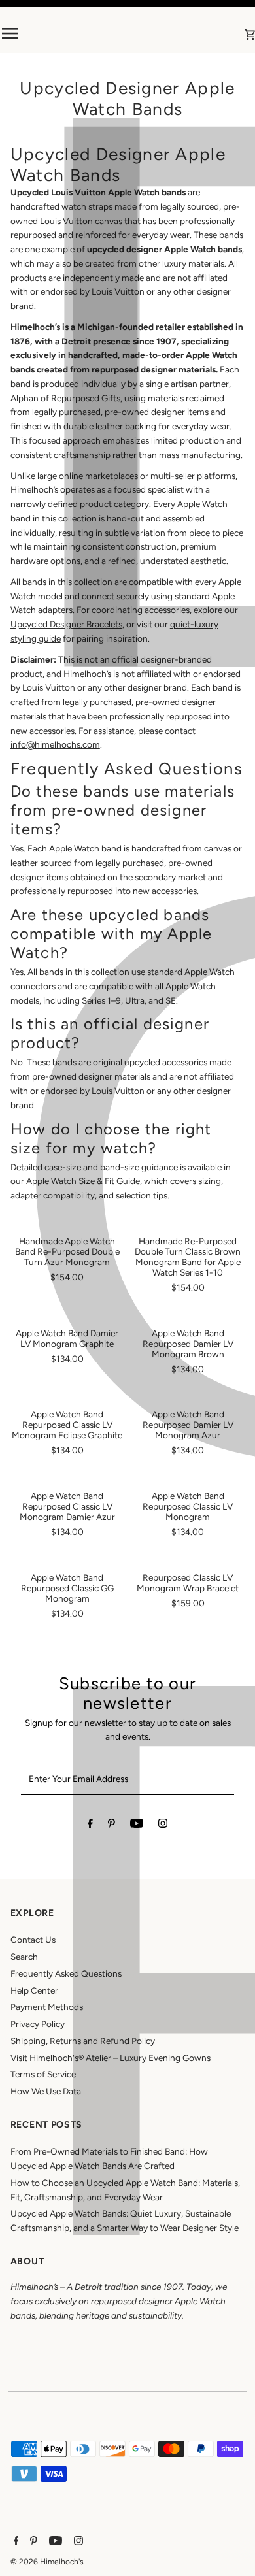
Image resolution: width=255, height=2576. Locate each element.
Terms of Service (43, 2074)
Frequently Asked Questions (66, 1973)
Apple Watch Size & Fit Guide (83, 1181)
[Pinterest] (111, 1826)
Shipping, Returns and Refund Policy (83, 2041)
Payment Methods (47, 2007)
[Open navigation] (47, 33)
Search (24, 1957)
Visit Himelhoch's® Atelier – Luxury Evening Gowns (110, 2058)
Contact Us (33, 1940)
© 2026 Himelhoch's (47, 2562)
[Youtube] (137, 1826)
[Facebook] (90, 1826)
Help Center (34, 1990)
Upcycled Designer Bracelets (66, 624)
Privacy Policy (38, 2024)
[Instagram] (163, 1826)
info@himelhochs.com (55, 744)
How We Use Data (46, 2091)
